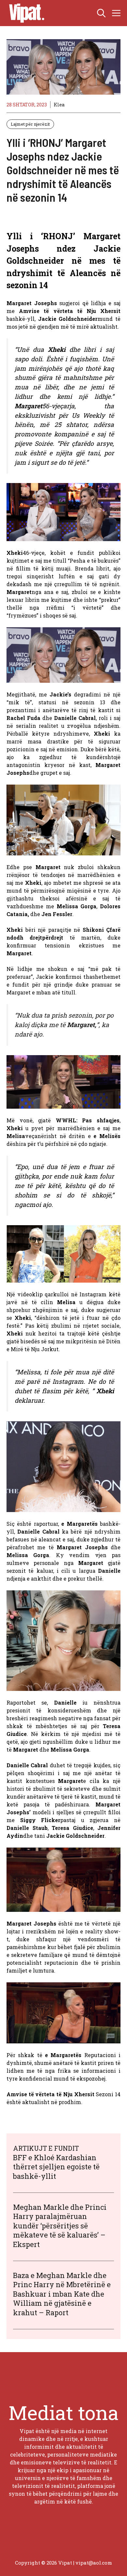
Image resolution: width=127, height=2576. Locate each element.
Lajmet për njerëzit (30, 124)
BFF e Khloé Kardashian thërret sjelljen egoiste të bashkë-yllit (56, 2167)
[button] (101, 13)
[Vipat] (25, 13)
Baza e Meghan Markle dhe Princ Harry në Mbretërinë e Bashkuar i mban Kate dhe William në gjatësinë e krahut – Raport (62, 2294)
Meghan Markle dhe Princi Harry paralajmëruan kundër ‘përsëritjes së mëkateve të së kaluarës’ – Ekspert (60, 2226)
